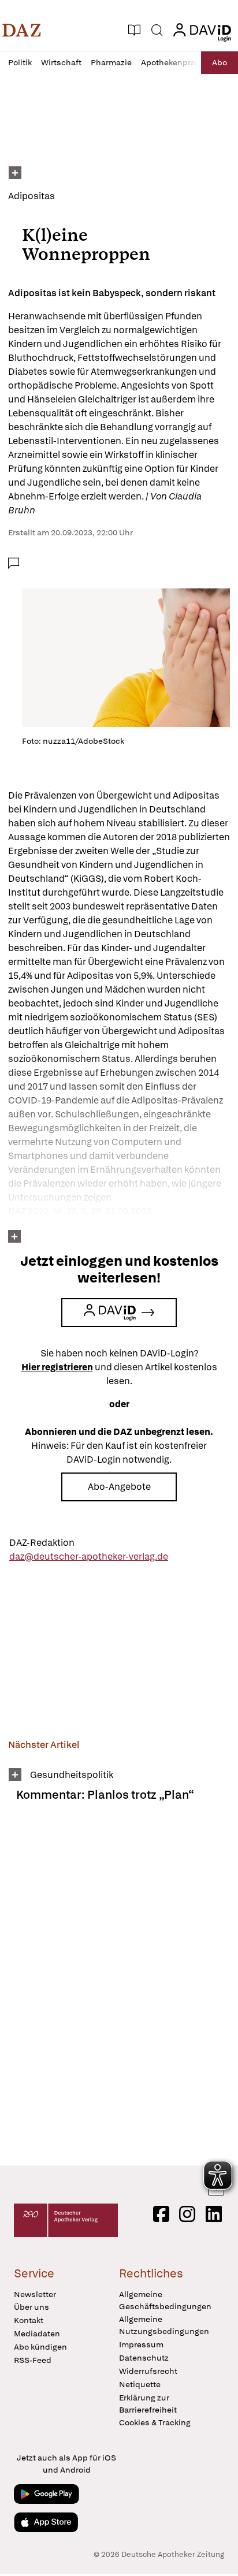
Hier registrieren (57, 1367)
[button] (22, 30)
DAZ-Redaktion (42, 1543)
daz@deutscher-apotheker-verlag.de (89, 1557)
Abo (220, 62)
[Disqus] (119, 1988)
